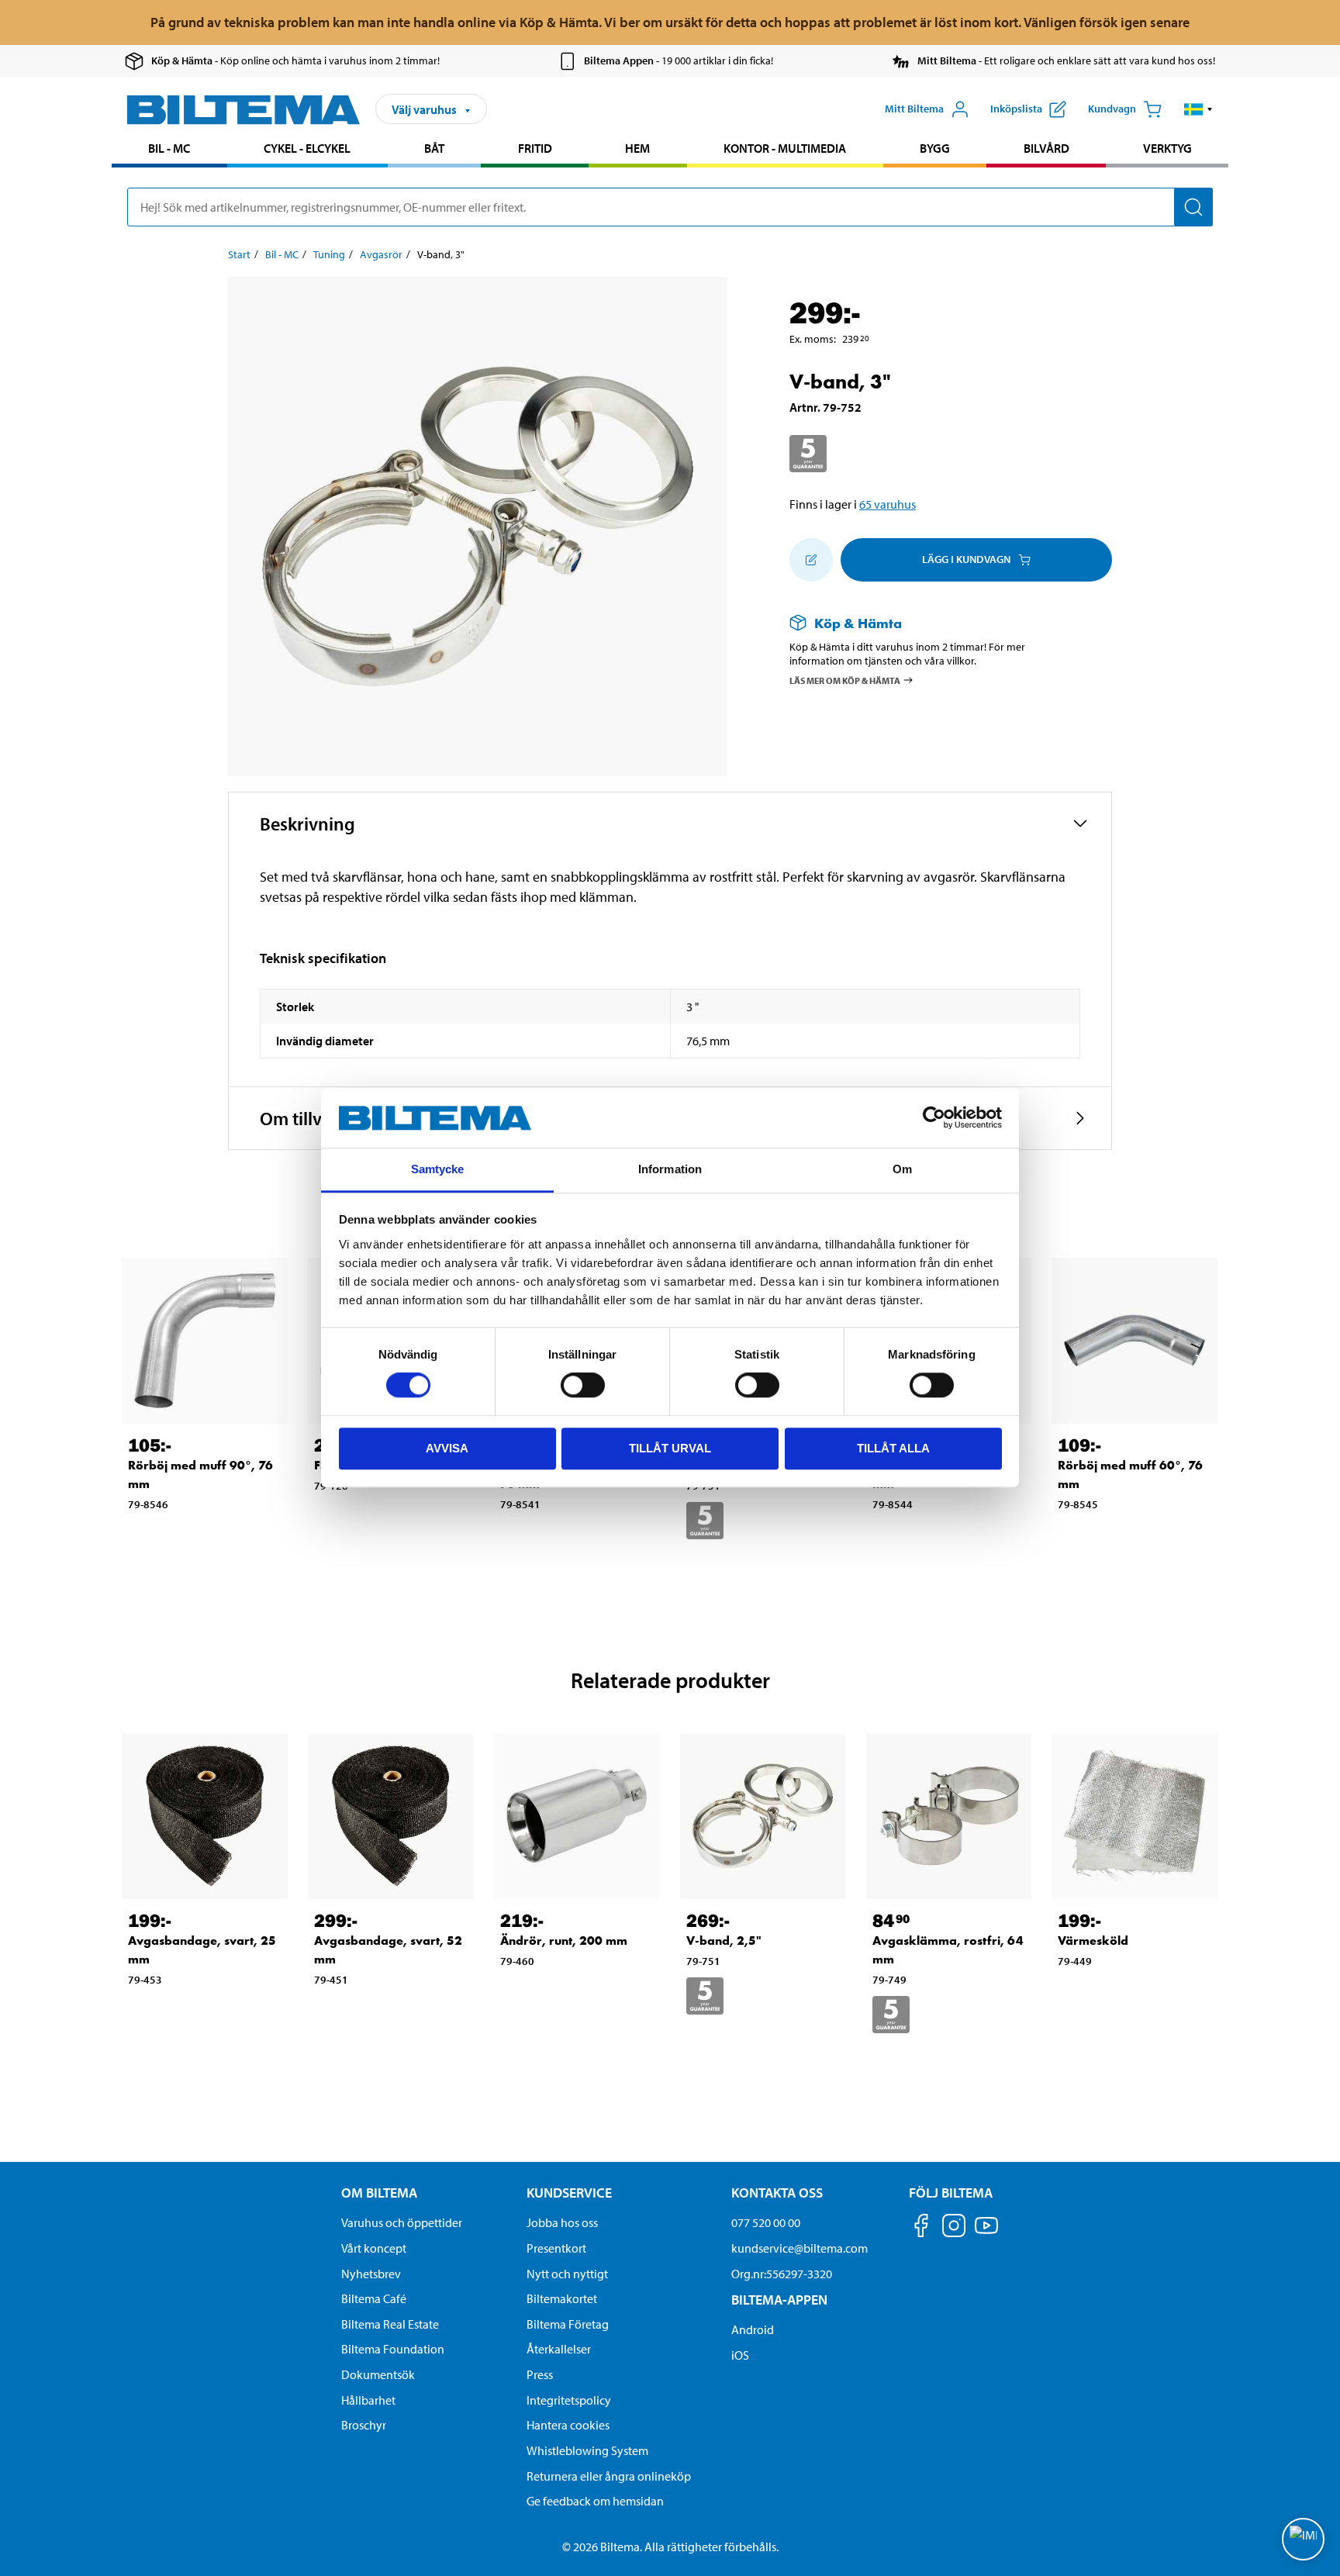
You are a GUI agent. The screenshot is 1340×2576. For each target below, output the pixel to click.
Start (239, 254)
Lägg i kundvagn (966, 559)
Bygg (935, 148)
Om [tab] (902, 1169)
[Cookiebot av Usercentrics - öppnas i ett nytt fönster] (934, 1118)
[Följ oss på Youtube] (986, 2233)
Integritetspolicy (569, 2400)
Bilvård (1046, 148)
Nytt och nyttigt (567, 2274)
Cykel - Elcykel (307, 148)
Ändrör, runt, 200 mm (564, 1941)
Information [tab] (670, 1169)
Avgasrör (381, 254)
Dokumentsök (378, 2374)
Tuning (329, 254)
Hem (637, 148)
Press (540, 2374)
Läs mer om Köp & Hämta (845, 680)
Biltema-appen (779, 2300)
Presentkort (556, 2248)
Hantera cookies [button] (568, 2425)
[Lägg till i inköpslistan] (811, 560)
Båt (434, 148)
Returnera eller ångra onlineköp (609, 2476)
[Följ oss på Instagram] (954, 2228)
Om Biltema (379, 2193)
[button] (1198, 109)
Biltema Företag (568, 2324)
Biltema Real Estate (390, 2324)
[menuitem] (169, 150)
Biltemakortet (562, 2298)
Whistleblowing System (587, 2450)
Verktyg (1167, 148)
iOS (740, 2355)
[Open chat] (1303, 2539)
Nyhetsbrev (371, 2274)
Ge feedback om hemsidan (595, 2501)
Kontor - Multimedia (785, 148)
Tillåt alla (893, 1448)
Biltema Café (374, 2298)
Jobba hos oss (562, 2222)
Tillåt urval (670, 1448)
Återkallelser (559, 2349)
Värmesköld (1093, 1941)
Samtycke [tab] (438, 1169)
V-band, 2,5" (724, 1941)
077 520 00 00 (766, 2222)
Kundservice (569, 2193)
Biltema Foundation (393, 2349)
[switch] (583, 1385)
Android (753, 2329)
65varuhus (888, 504)
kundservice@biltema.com (800, 2248)
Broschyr (364, 2425)
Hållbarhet (368, 2400)
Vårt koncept (374, 2248)
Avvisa (447, 1448)
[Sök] (1193, 207)
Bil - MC (169, 148)
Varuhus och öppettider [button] (402, 2222)
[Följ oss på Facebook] (921, 2228)
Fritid (535, 148)
